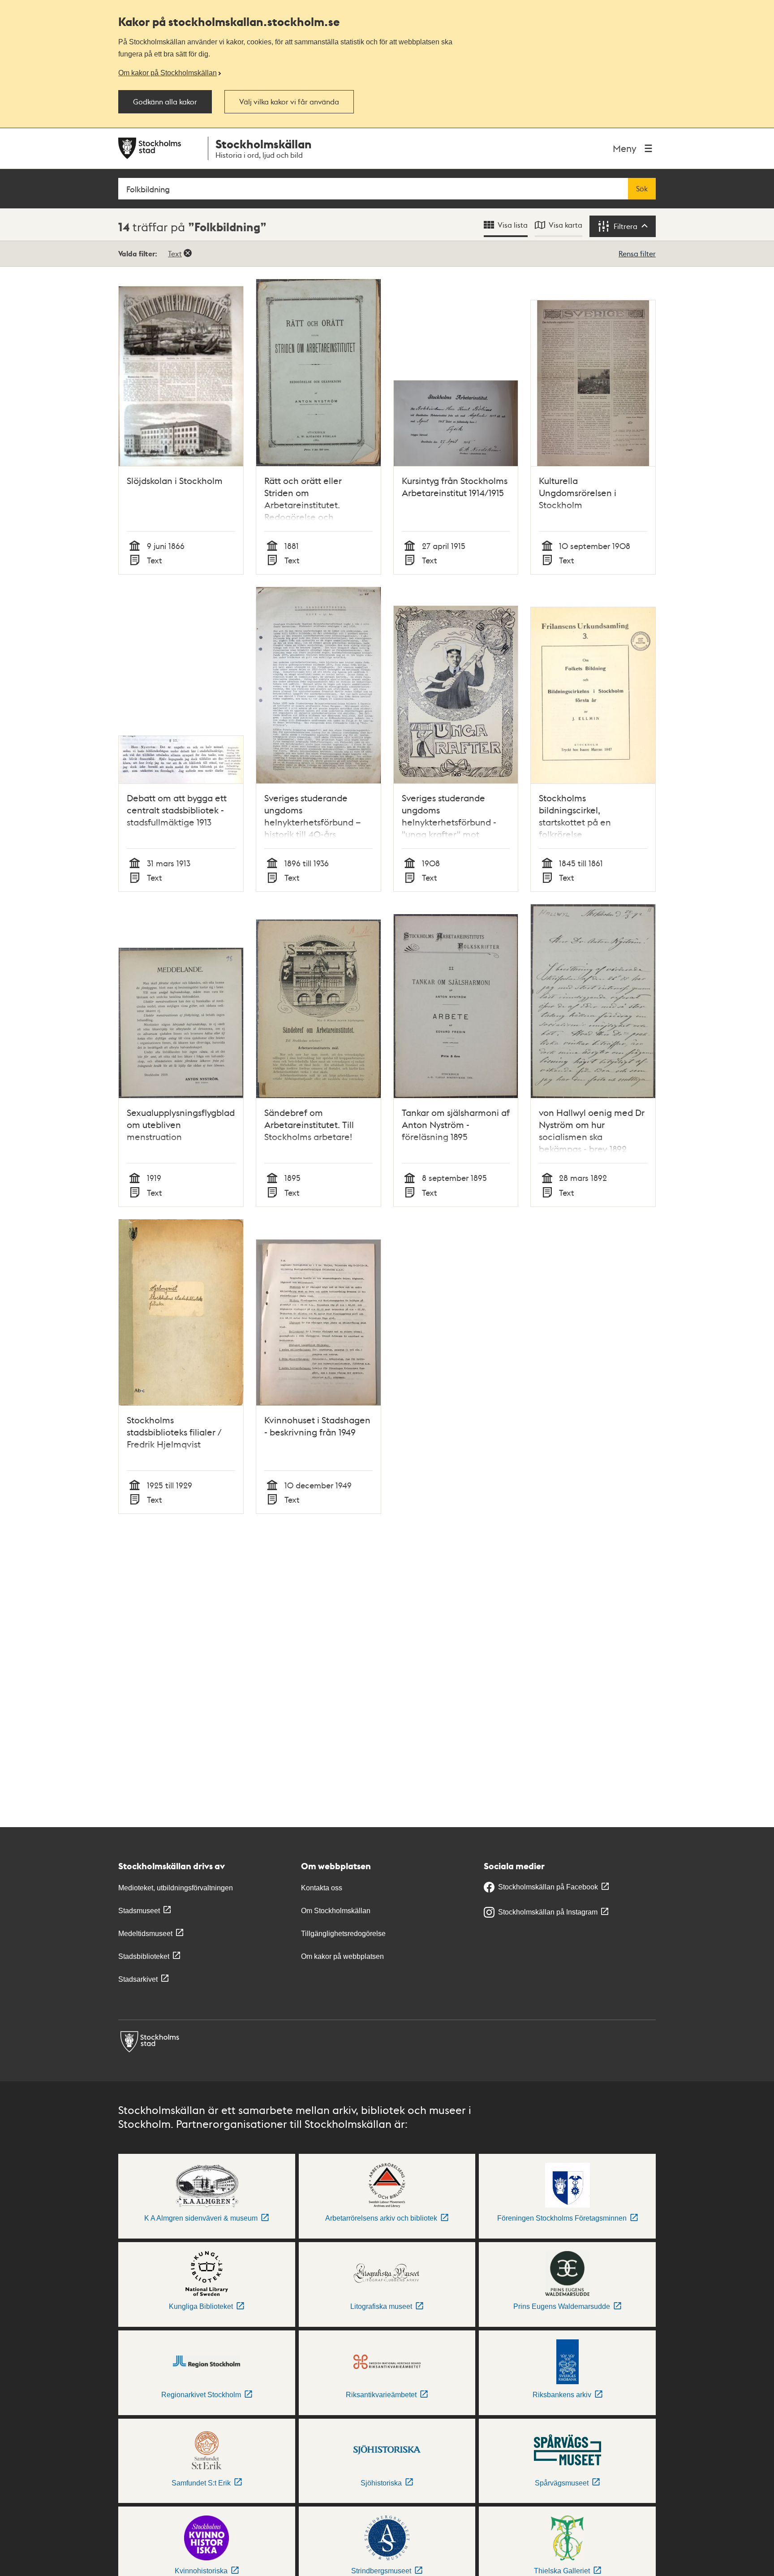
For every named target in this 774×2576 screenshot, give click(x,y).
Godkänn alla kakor (165, 102)
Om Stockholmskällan (336, 1911)
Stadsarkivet (138, 1979)
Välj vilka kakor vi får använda (289, 102)
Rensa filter (637, 253)
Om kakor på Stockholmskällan (168, 73)
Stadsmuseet (139, 1911)
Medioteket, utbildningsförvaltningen (176, 1888)
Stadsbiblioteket (144, 1956)
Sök (642, 189)
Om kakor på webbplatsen (342, 1956)
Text (175, 253)
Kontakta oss (322, 1888)
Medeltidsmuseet (145, 1934)
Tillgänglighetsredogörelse (343, 1934)
